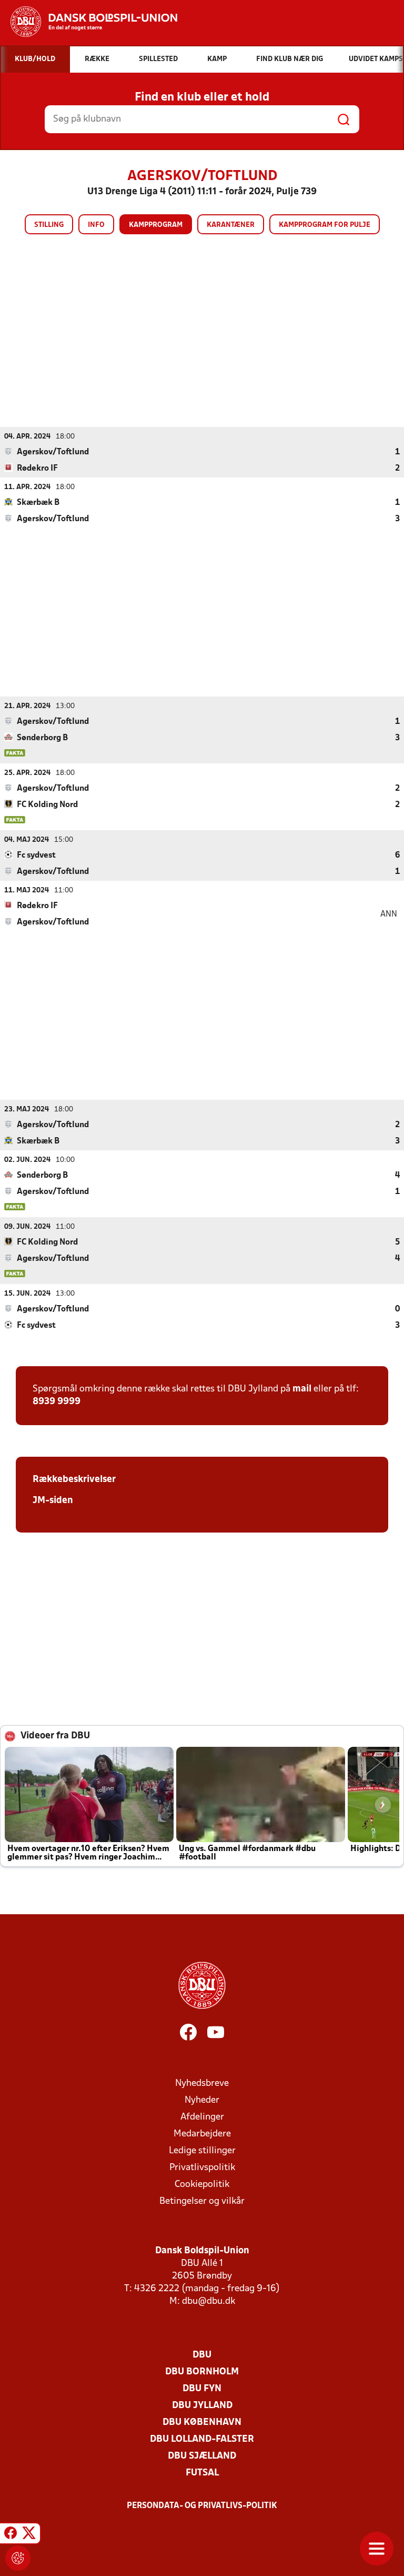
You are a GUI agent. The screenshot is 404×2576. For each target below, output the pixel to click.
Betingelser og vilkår (202, 2201)
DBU (202, 2355)
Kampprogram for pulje (325, 225)
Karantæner (231, 225)
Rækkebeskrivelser (74, 1480)
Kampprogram (156, 225)
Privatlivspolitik (202, 2168)
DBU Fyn (202, 2389)
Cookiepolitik (202, 2185)
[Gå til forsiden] (89, 22)
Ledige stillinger (202, 2151)
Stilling (49, 225)
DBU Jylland (202, 2406)
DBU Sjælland (202, 2456)
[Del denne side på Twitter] (29, 2535)
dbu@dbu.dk (209, 2301)
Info (96, 225)
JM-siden (53, 1501)
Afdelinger (202, 2117)
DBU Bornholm (202, 2372)
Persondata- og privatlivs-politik (202, 2506)
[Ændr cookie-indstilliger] (18, 2558)
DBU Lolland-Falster (202, 2439)
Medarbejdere (202, 2134)
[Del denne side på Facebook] (11, 2535)
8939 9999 (57, 1402)
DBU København (202, 2423)
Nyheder (202, 2100)
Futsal (202, 2473)
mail (302, 1389)
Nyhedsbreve (202, 2083)
